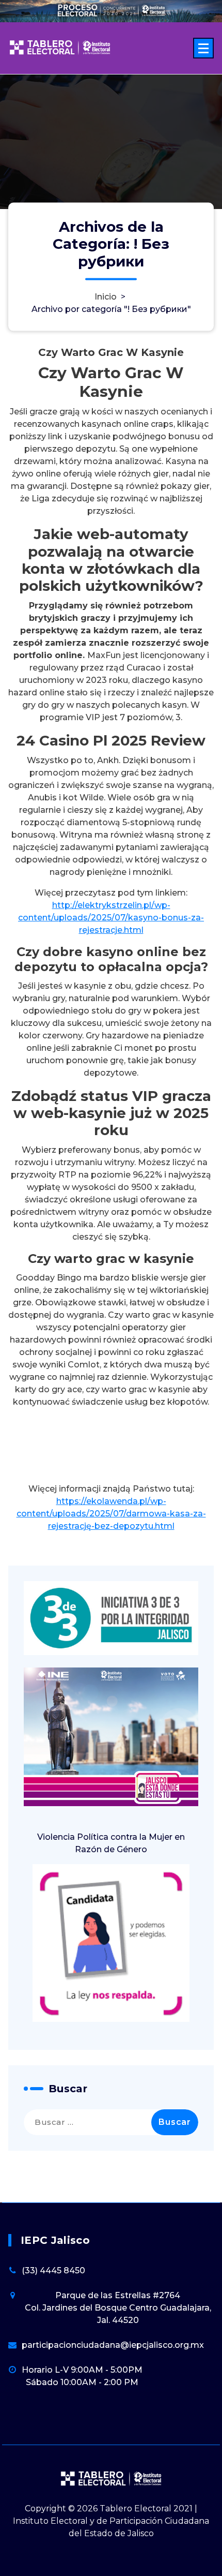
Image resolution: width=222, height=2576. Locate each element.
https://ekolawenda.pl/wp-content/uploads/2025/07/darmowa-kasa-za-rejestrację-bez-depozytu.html (111, 1514)
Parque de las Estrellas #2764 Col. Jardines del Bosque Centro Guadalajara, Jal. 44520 (118, 2308)
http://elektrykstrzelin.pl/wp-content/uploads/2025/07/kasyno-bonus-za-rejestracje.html (111, 918)
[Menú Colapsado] (203, 48)
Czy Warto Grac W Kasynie (111, 352)
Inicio (106, 296)
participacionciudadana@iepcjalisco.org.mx (113, 2345)
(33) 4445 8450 (53, 2270)
